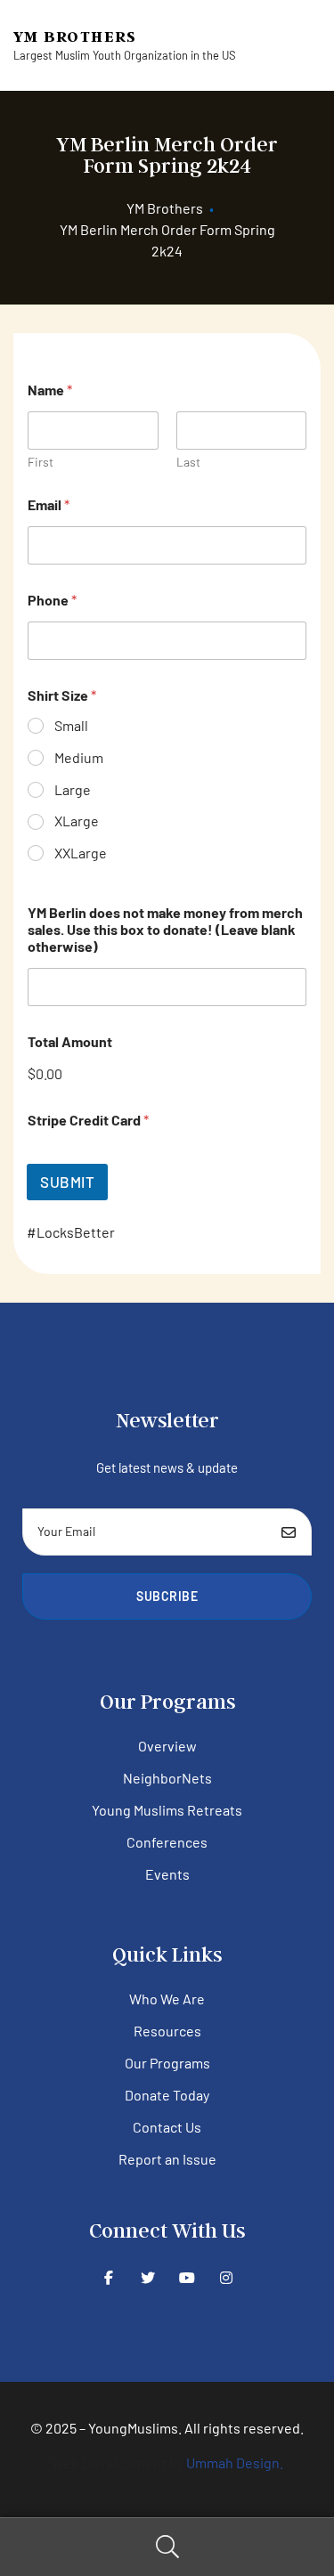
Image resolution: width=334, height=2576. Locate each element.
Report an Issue (167, 2159)
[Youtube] (187, 2277)
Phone (52, 600)
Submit (67, 1182)
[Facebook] (108, 2277)
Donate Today (167, 2095)
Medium (79, 757)
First (41, 462)
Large (73, 789)
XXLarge (81, 853)
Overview (167, 1746)
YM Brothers (75, 36)
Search (167, 2547)
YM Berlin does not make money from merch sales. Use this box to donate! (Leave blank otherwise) (165, 929)
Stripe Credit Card (88, 1120)
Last (188, 462)
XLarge (77, 821)
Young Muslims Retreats (167, 1810)
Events (167, 1874)
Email (49, 504)
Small (71, 725)
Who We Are (167, 1999)
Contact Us (167, 2127)
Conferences (167, 1842)
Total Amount (70, 1041)
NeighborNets (167, 1778)
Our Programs (167, 2063)
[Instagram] (226, 2277)
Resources (167, 2031)
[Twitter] (147, 2277)
